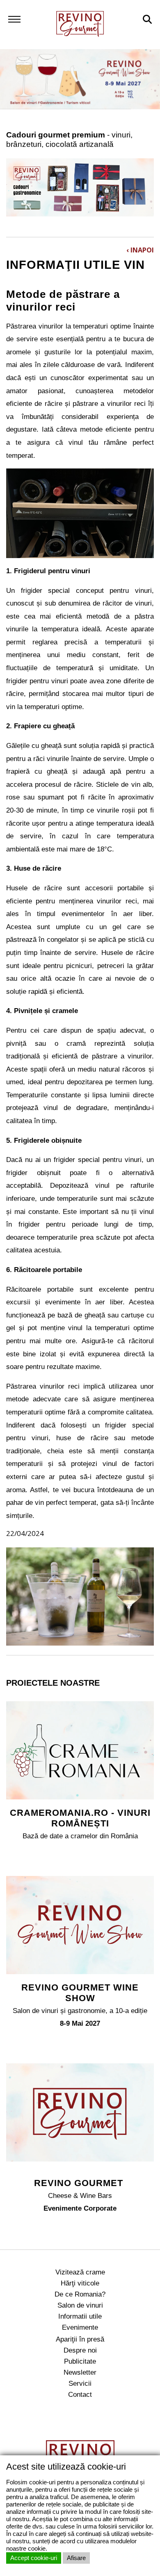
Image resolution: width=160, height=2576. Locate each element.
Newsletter (80, 2372)
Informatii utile (80, 2316)
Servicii (80, 2383)
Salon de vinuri (80, 2305)
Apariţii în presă (80, 2339)
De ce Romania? (80, 2294)
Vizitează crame (80, 2272)
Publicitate (80, 2361)
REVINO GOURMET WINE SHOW (80, 1993)
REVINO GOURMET (80, 2183)
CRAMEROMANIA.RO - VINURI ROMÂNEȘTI (80, 1818)
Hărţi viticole (80, 2283)
